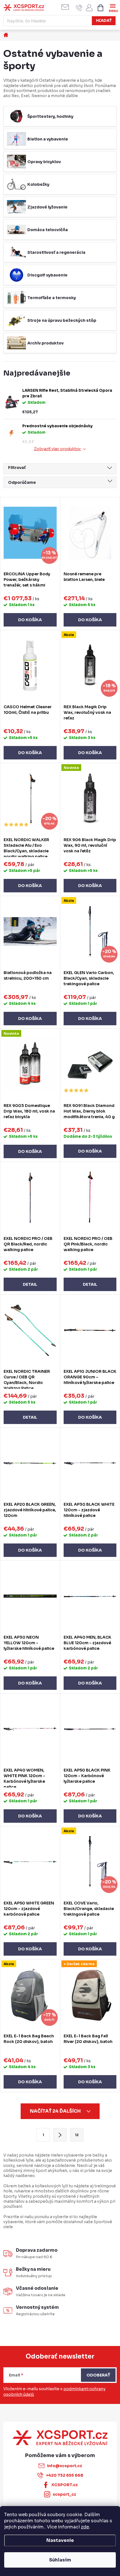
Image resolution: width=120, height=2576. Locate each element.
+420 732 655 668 (65, 2475)
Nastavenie (60, 2540)
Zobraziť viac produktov (58, 449)
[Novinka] (90, 799)
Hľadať (104, 21)
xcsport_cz (64, 2494)
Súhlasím (60, 2560)
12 (77, 2135)
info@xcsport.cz (64, 2466)
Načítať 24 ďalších (56, 2111)
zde (85, 2527)
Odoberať (98, 2375)
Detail (30, 1284)
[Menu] (113, 7)
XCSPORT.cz (65, 2485)
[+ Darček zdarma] (90, 1995)
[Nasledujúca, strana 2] (60, 2135)
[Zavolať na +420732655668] (79, 8)
